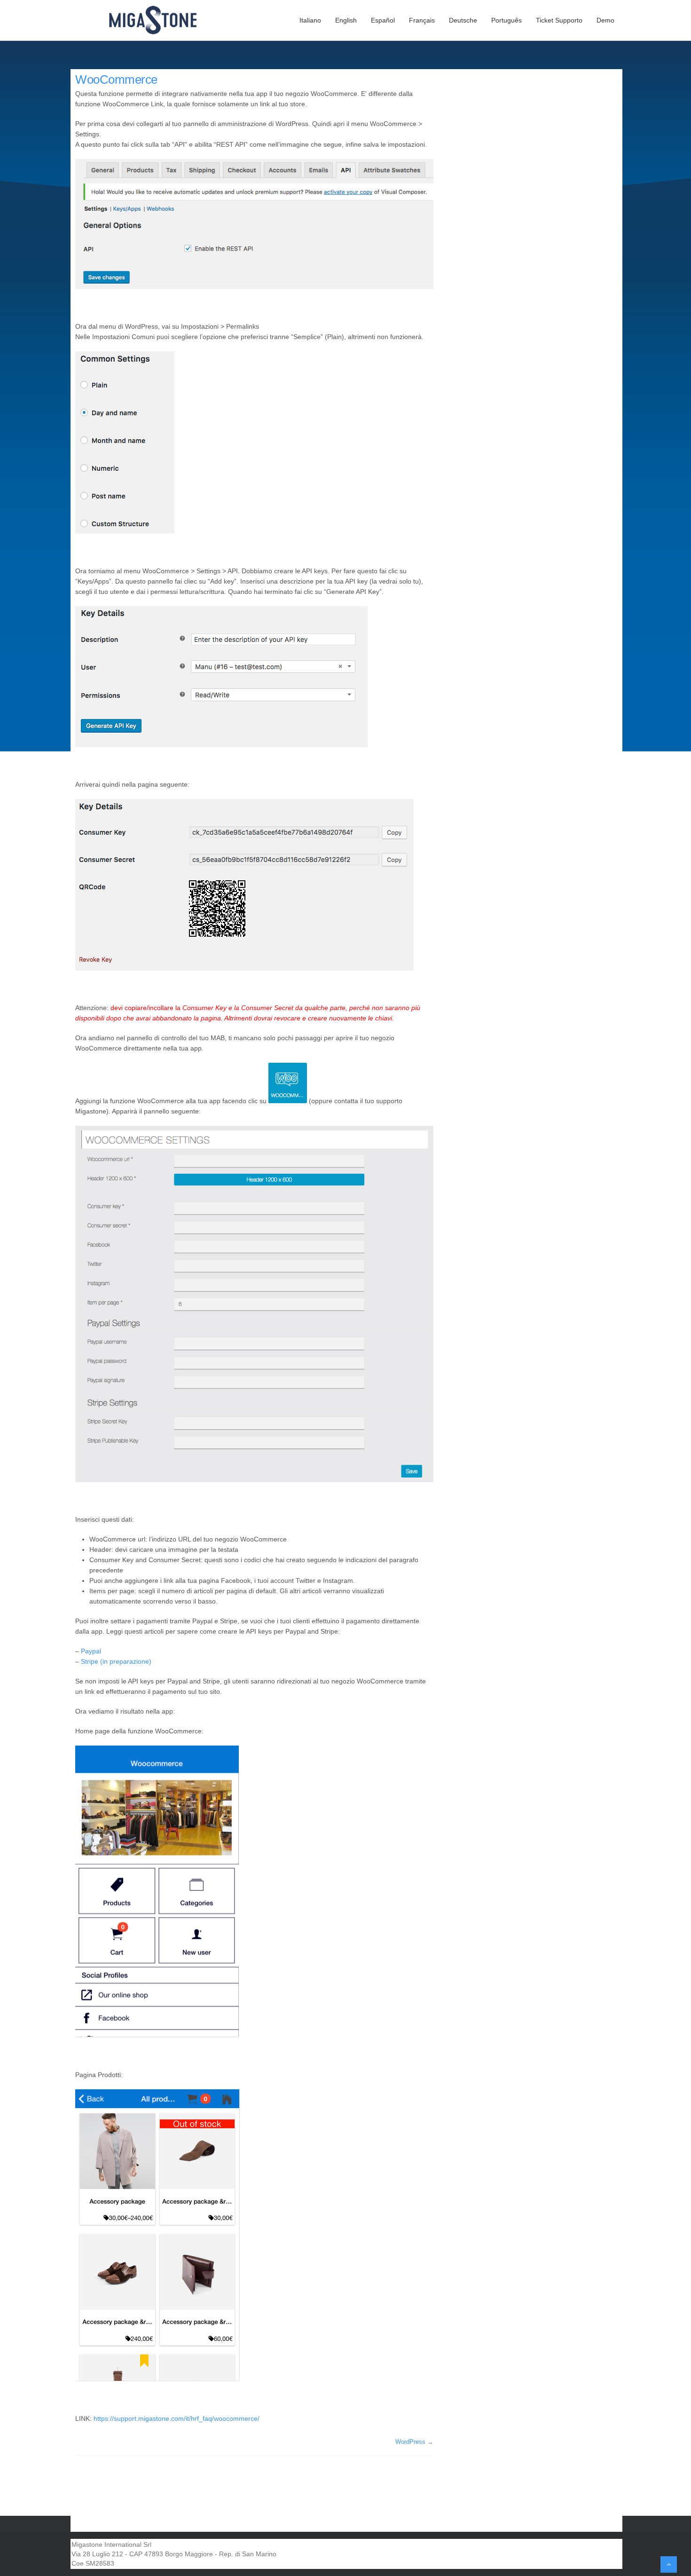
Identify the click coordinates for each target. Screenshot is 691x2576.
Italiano (310, 20)
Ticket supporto (559, 20)
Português (506, 20)
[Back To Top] (669, 2564)
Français (422, 20)
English (346, 20)
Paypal (91, 1651)
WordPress (410, 2442)
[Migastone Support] (158, 20)
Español (383, 20)
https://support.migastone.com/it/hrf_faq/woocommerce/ (177, 2418)
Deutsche (463, 20)
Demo (605, 20)
